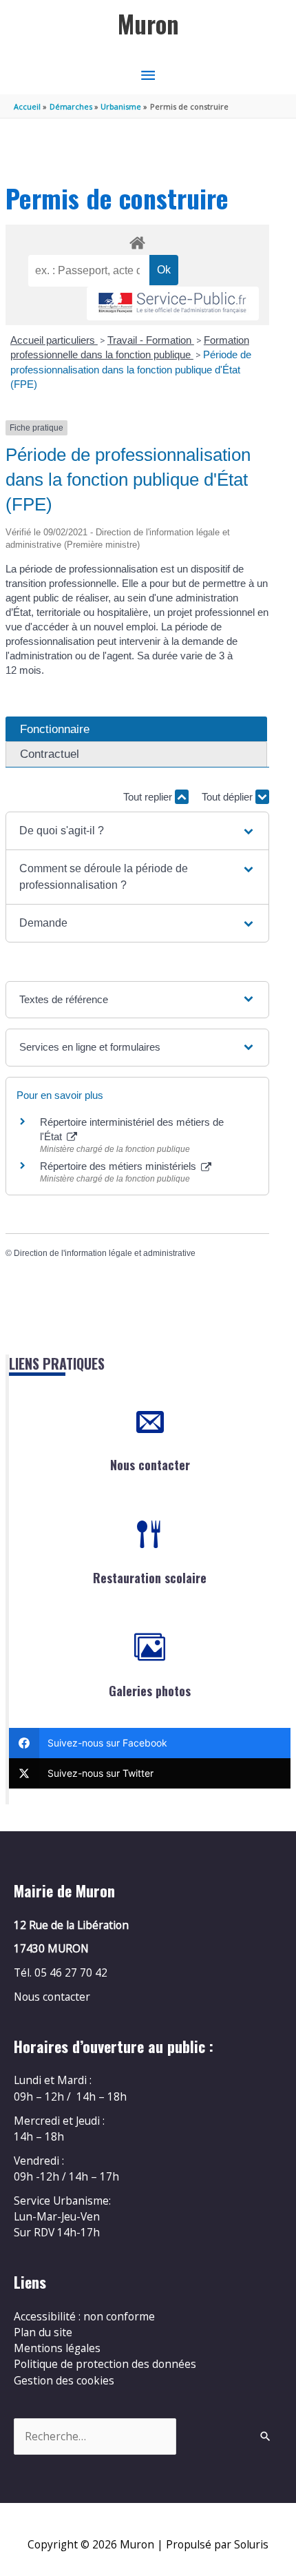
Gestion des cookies (64, 2380)
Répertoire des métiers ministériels (119, 1166)
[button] (137, 831)
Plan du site (43, 2332)
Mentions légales (57, 2348)
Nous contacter (150, 1465)
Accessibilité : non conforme (84, 2316)
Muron (148, 24)
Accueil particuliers (54, 340)
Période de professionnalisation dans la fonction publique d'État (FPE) (131, 369)
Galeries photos (150, 1691)
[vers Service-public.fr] (173, 303)
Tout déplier (229, 797)
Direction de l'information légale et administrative (105, 1253)
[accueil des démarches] (137, 240)
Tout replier (149, 797)
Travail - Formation (151, 340)
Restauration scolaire (150, 1578)
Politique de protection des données (105, 2364)
